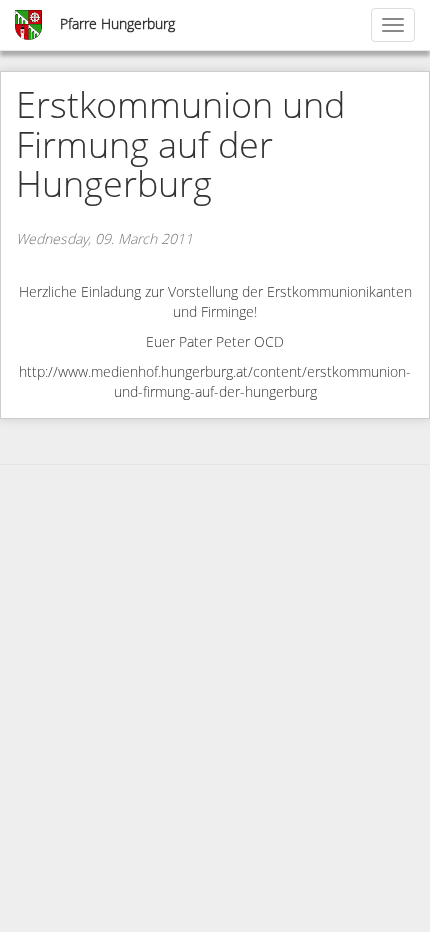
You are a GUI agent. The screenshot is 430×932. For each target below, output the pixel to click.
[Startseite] (30, 25)
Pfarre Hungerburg (117, 24)
